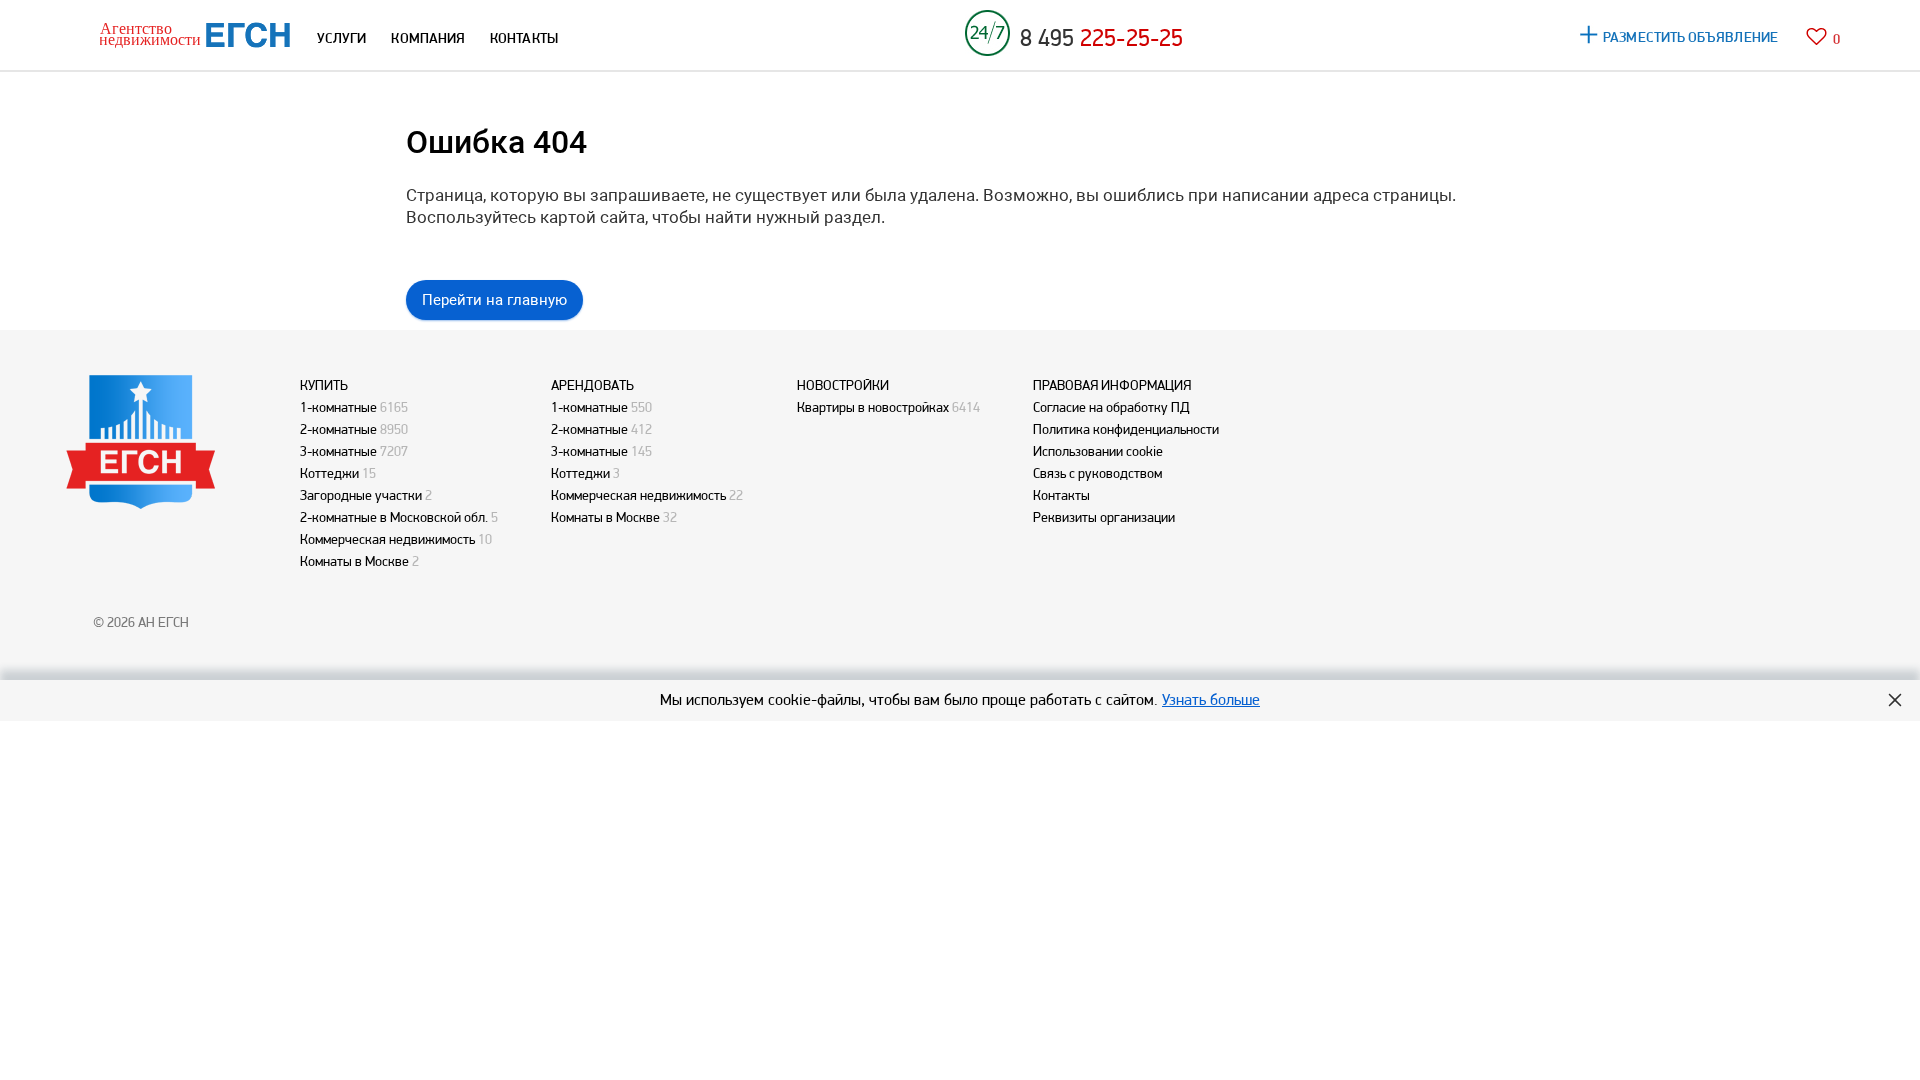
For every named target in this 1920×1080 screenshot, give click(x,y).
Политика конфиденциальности (1126, 429)
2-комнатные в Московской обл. (394, 517)
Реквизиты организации (1104, 517)
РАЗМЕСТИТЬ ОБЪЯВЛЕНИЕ (1690, 37)
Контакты (1061, 495)
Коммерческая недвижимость (387, 539)
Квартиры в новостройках (873, 407)
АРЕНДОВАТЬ (592, 385)
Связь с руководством (1097, 473)
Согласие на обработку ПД (1111, 407)
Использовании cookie (1098, 451)
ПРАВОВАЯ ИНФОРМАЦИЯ (1112, 385)
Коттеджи (329, 473)
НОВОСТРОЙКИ (843, 385)
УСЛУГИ (341, 38)
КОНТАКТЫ (524, 38)
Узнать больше (1211, 699)
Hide (1895, 700)
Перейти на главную (494, 300)
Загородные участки (361, 495)
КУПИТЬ (324, 385)
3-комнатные (338, 451)
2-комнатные (338, 429)
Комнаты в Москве (354, 561)
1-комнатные (338, 407)
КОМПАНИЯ (428, 38)
